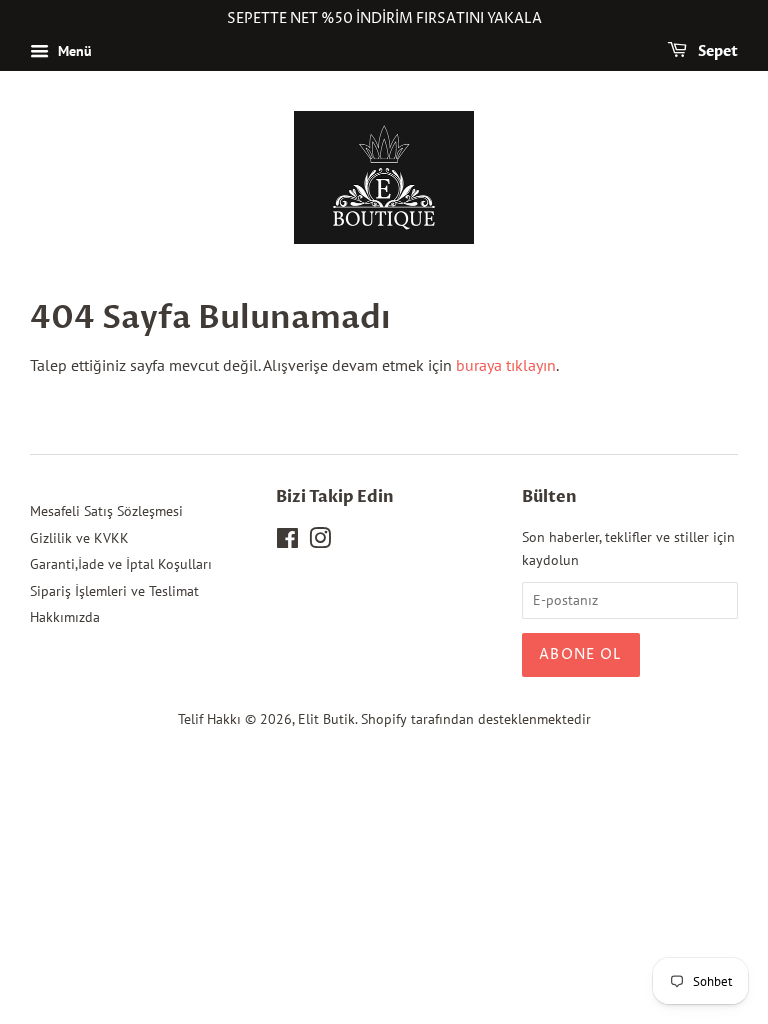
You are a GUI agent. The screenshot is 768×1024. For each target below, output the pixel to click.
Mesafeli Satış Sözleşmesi (106, 511)
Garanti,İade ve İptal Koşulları (121, 564)
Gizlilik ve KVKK (79, 538)
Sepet (716, 51)
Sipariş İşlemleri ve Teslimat (114, 591)
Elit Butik (326, 719)
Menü (73, 51)
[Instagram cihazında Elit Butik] (320, 542)
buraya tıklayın (506, 365)
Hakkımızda (65, 617)
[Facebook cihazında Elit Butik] (287, 542)
